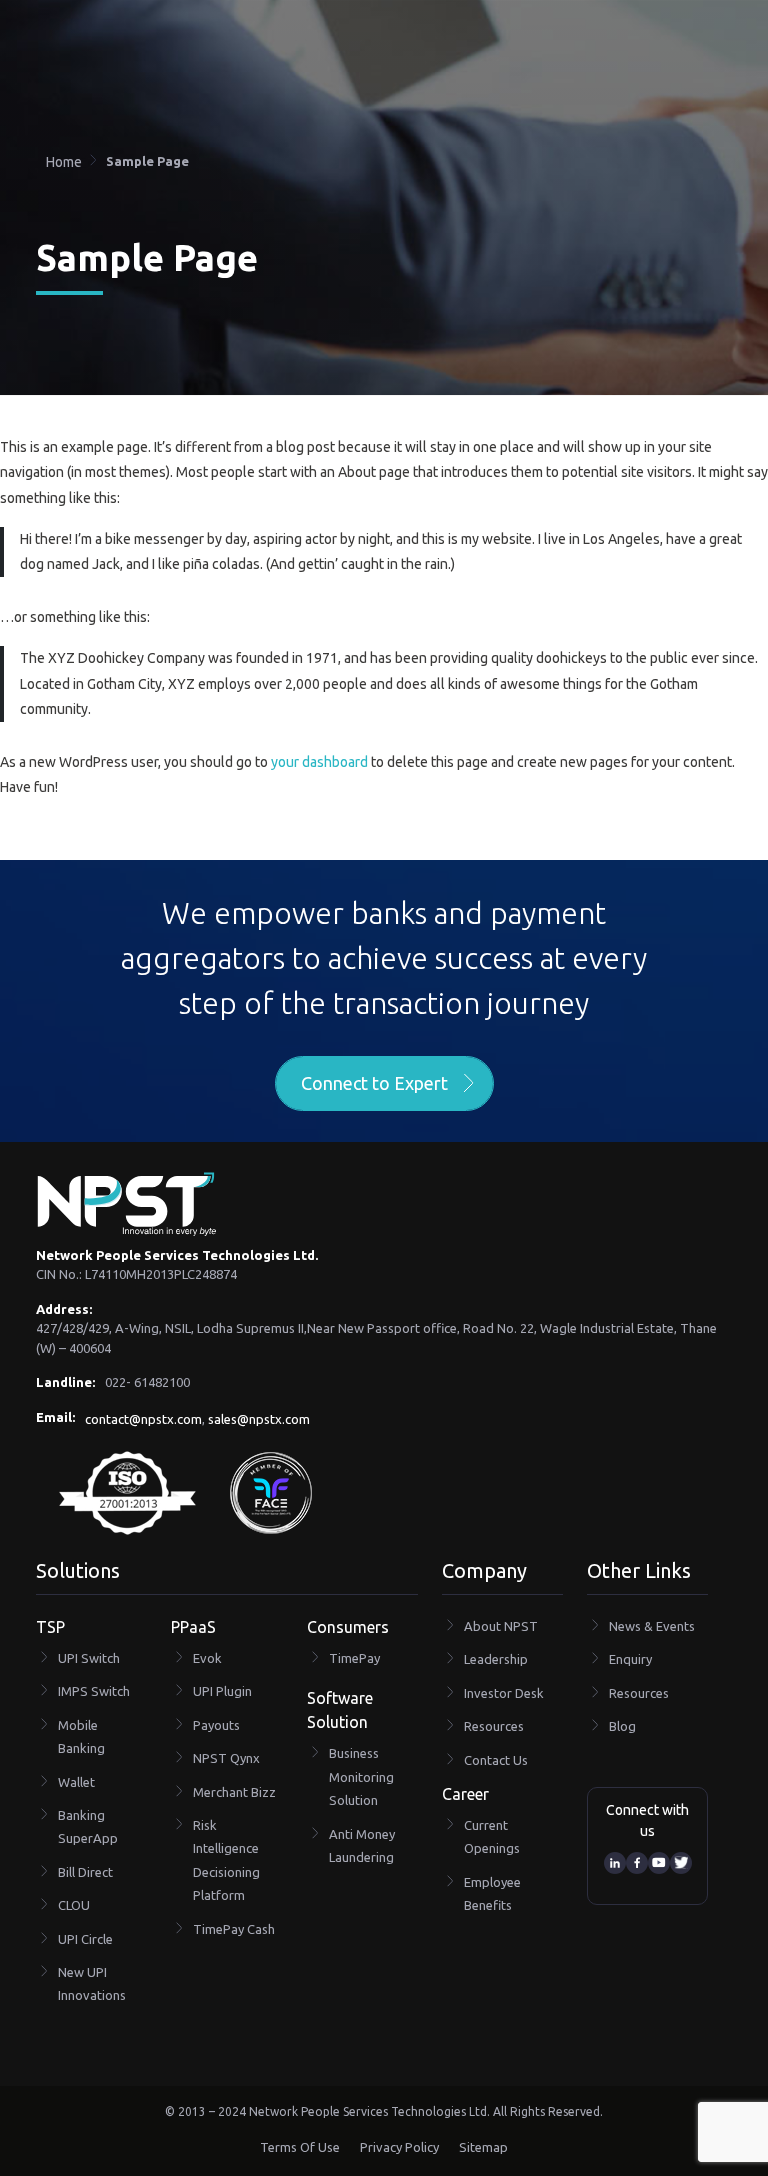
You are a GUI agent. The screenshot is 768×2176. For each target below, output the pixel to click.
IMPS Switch (94, 1691)
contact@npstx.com (143, 1419)
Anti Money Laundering (362, 1845)
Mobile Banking (81, 1736)
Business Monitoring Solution (361, 1776)
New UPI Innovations (92, 1983)
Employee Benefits (492, 1893)
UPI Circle (85, 1939)
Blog (622, 1726)
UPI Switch (89, 1658)
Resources (494, 1726)
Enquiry (630, 1659)
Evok (207, 1658)
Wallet (76, 1782)
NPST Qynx (226, 1758)
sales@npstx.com (259, 1419)
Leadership (496, 1659)
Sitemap (483, 2147)
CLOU (74, 1905)
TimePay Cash (234, 1929)
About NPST (501, 1626)
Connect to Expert (374, 1083)
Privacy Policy (399, 2147)
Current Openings (492, 1836)
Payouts (216, 1725)
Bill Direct (85, 1872)
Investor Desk (504, 1693)
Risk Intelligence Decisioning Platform (226, 1860)
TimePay (354, 1658)
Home (64, 162)
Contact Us (496, 1760)
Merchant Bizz (234, 1792)
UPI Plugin (222, 1691)
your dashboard (319, 762)
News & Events (652, 1626)
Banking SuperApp (88, 1826)
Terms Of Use (300, 2147)
